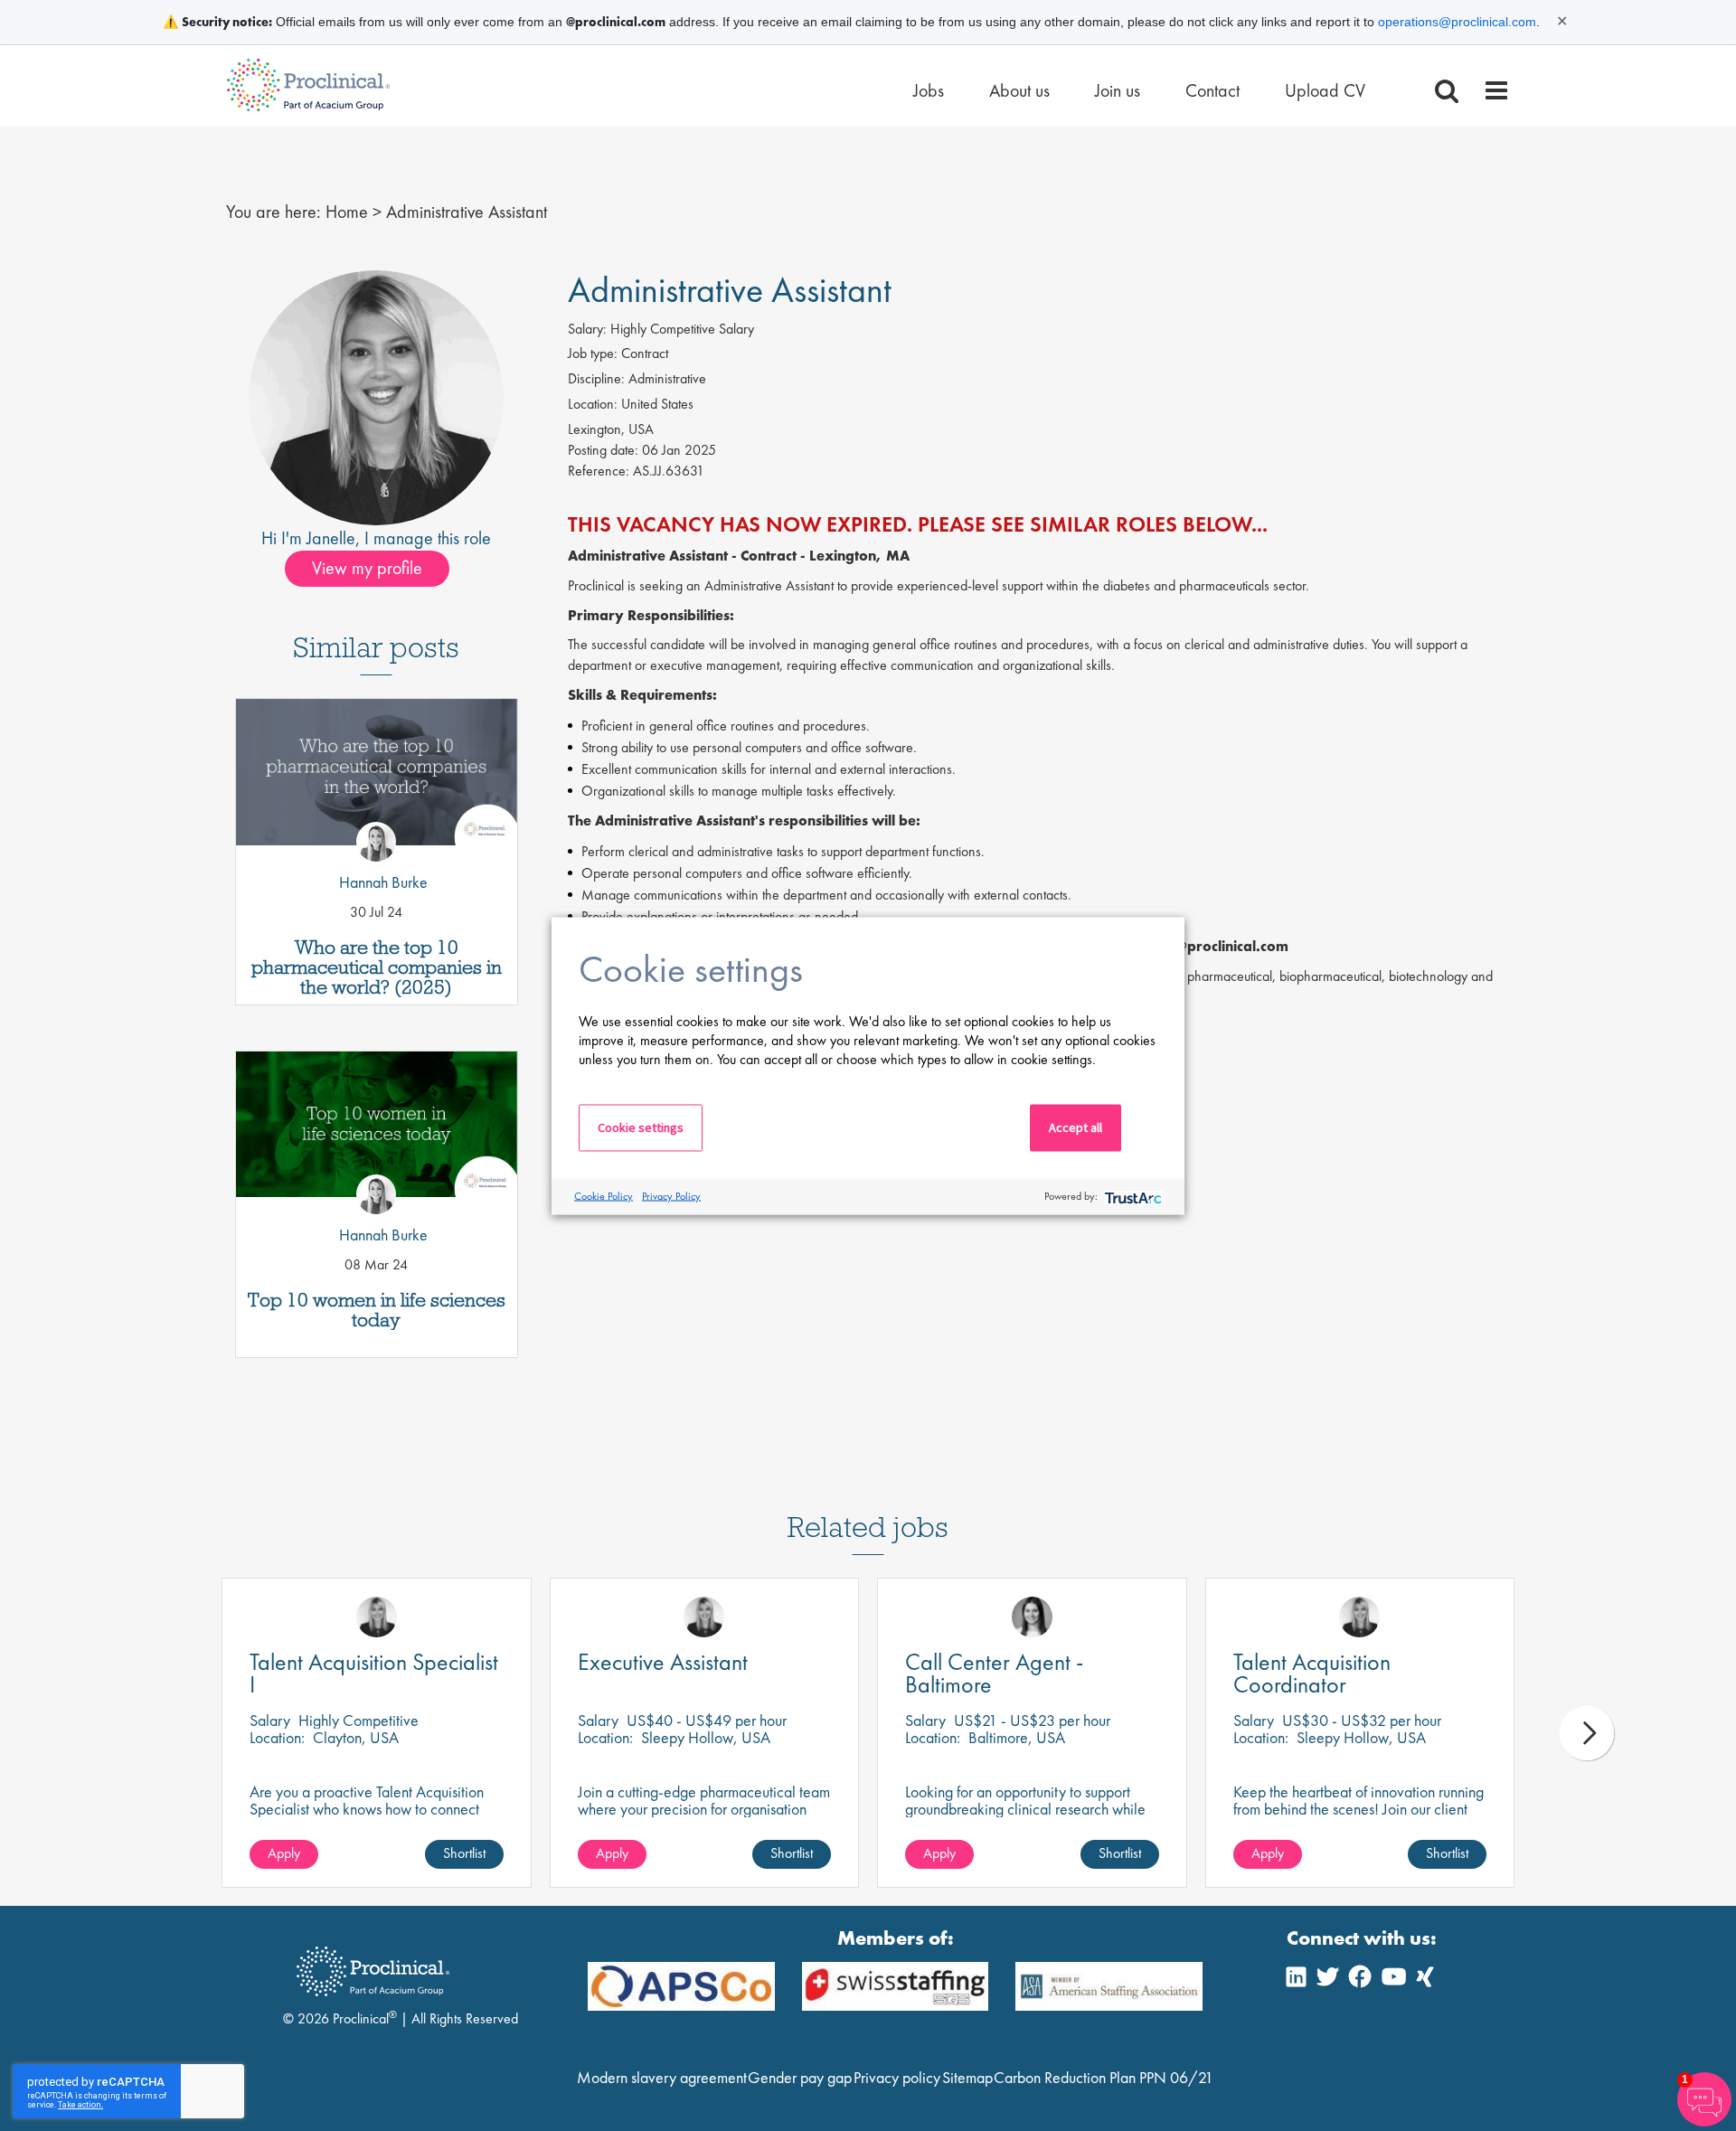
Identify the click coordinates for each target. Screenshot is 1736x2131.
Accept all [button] (1076, 1127)
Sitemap (967, 2077)
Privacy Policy (671, 1196)
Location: (593, 404)
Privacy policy (897, 2077)
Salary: (587, 329)
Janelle (331, 538)
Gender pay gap (800, 2077)
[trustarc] (1132, 1197)
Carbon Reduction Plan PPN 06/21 (1104, 2077)
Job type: (593, 353)
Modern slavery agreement (662, 2077)
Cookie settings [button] (641, 1127)
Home (347, 212)
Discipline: (596, 378)
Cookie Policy (604, 1196)
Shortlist (464, 1853)
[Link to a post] (377, 779)
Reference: (599, 471)
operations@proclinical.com (1457, 22)
